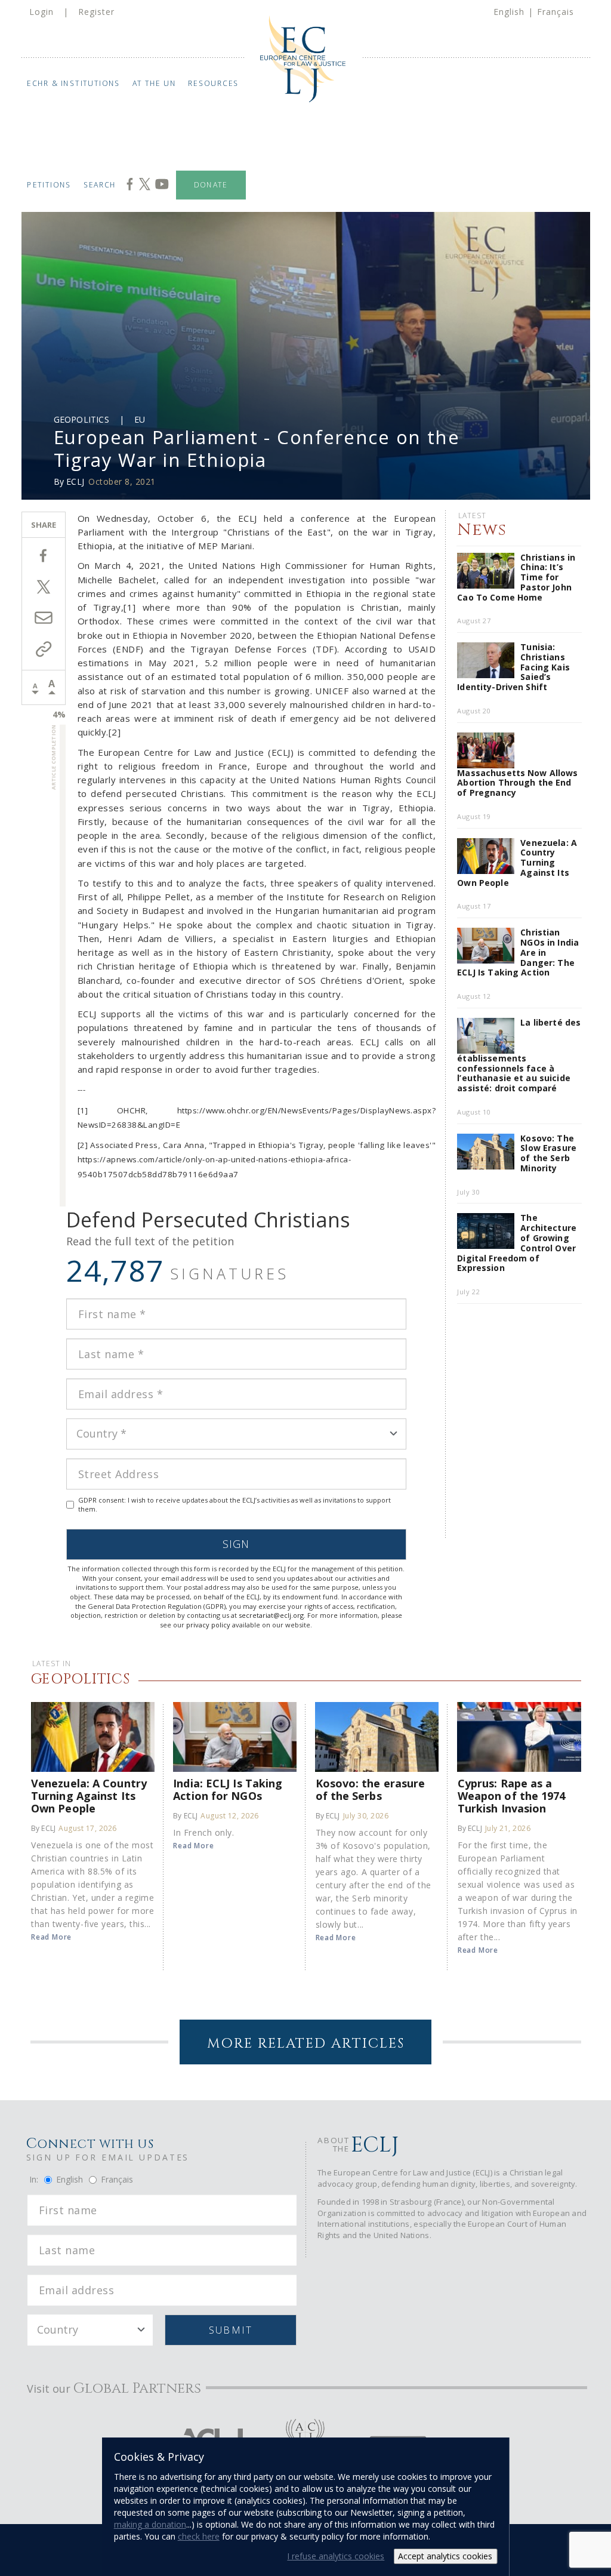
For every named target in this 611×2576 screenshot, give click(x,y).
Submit (231, 2330)
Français (556, 12)
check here (199, 2536)
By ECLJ (43, 1828)
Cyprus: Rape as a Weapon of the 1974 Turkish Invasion (512, 1795)
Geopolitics (81, 419)
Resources (214, 83)
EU (140, 419)
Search (100, 185)
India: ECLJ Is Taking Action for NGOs (228, 1789)
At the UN (155, 83)
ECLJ (75, 481)
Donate (211, 185)
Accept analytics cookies (445, 2556)
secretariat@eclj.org (271, 1615)
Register (96, 12)
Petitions (49, 185)
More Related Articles (306, 2044)
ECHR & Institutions (74, 83)
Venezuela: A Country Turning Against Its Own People (89, 1795)
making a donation (150, 2524)
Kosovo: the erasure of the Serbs (371, 1789)
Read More (51, 1937)
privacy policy (208, 1625)
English (509, 12)
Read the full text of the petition (150, 1241)
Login (41, 12)
